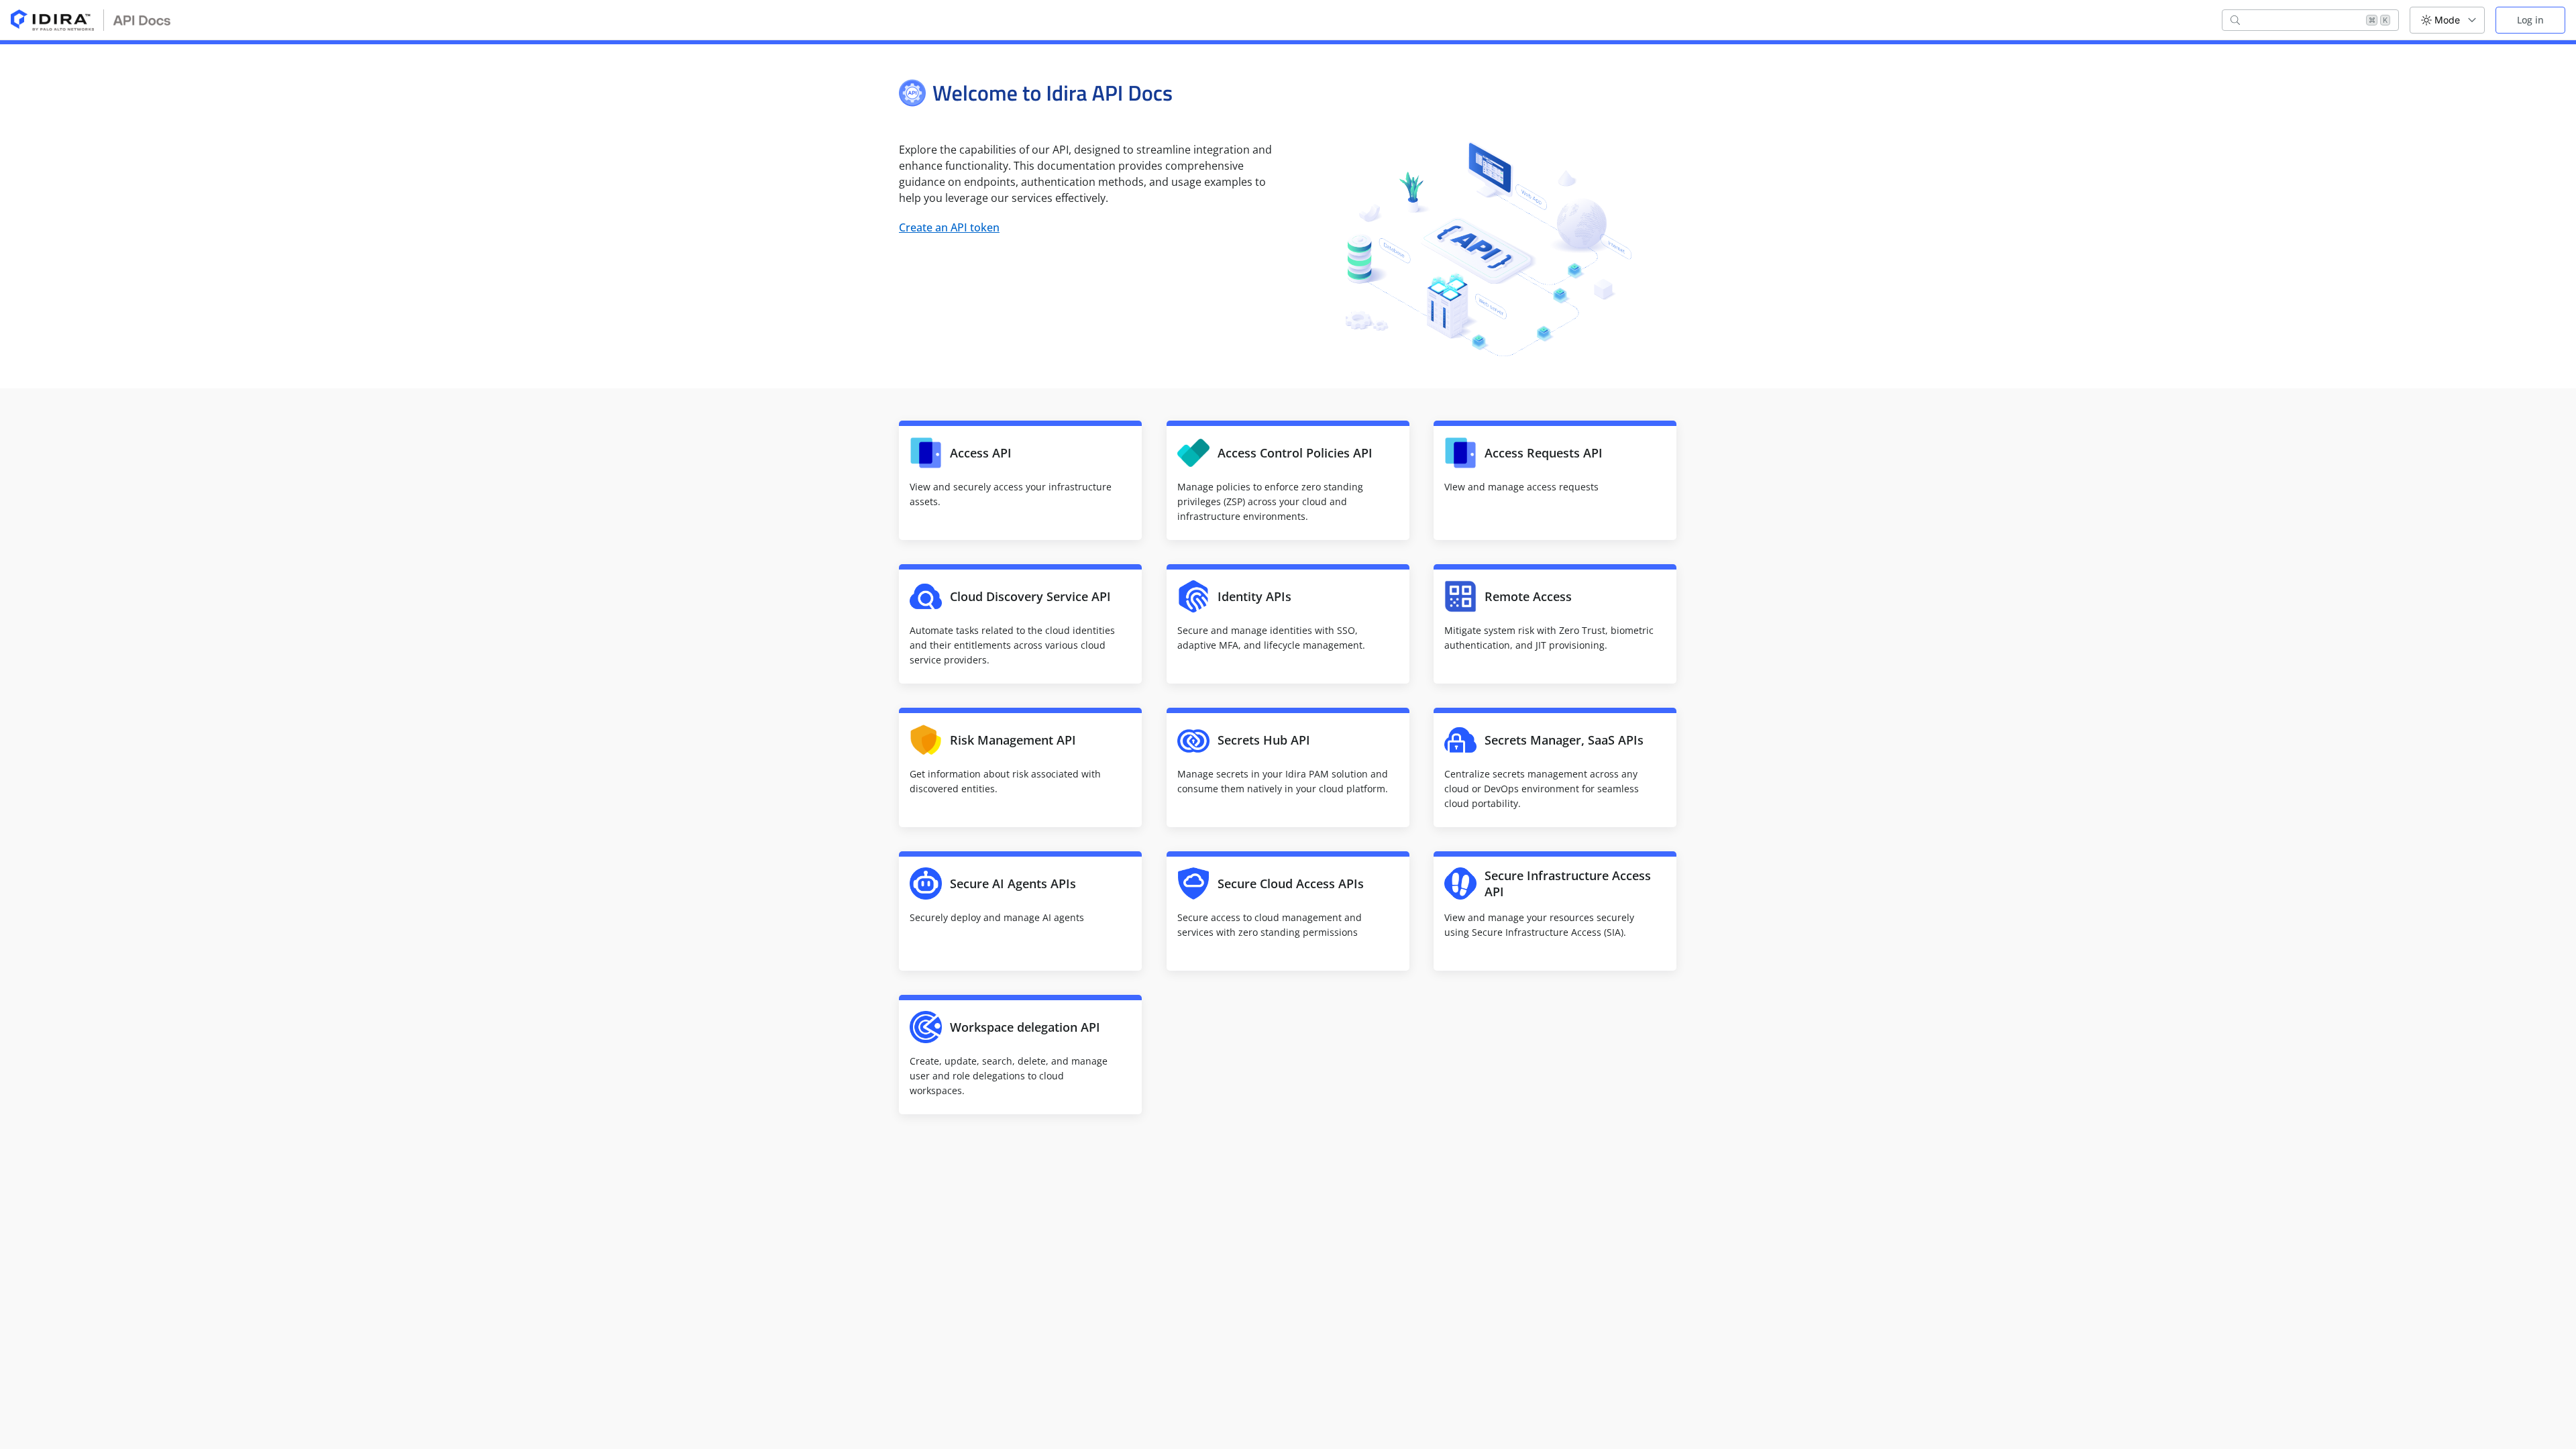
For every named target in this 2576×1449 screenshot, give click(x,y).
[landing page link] (91, 20)
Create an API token (949, 227)
